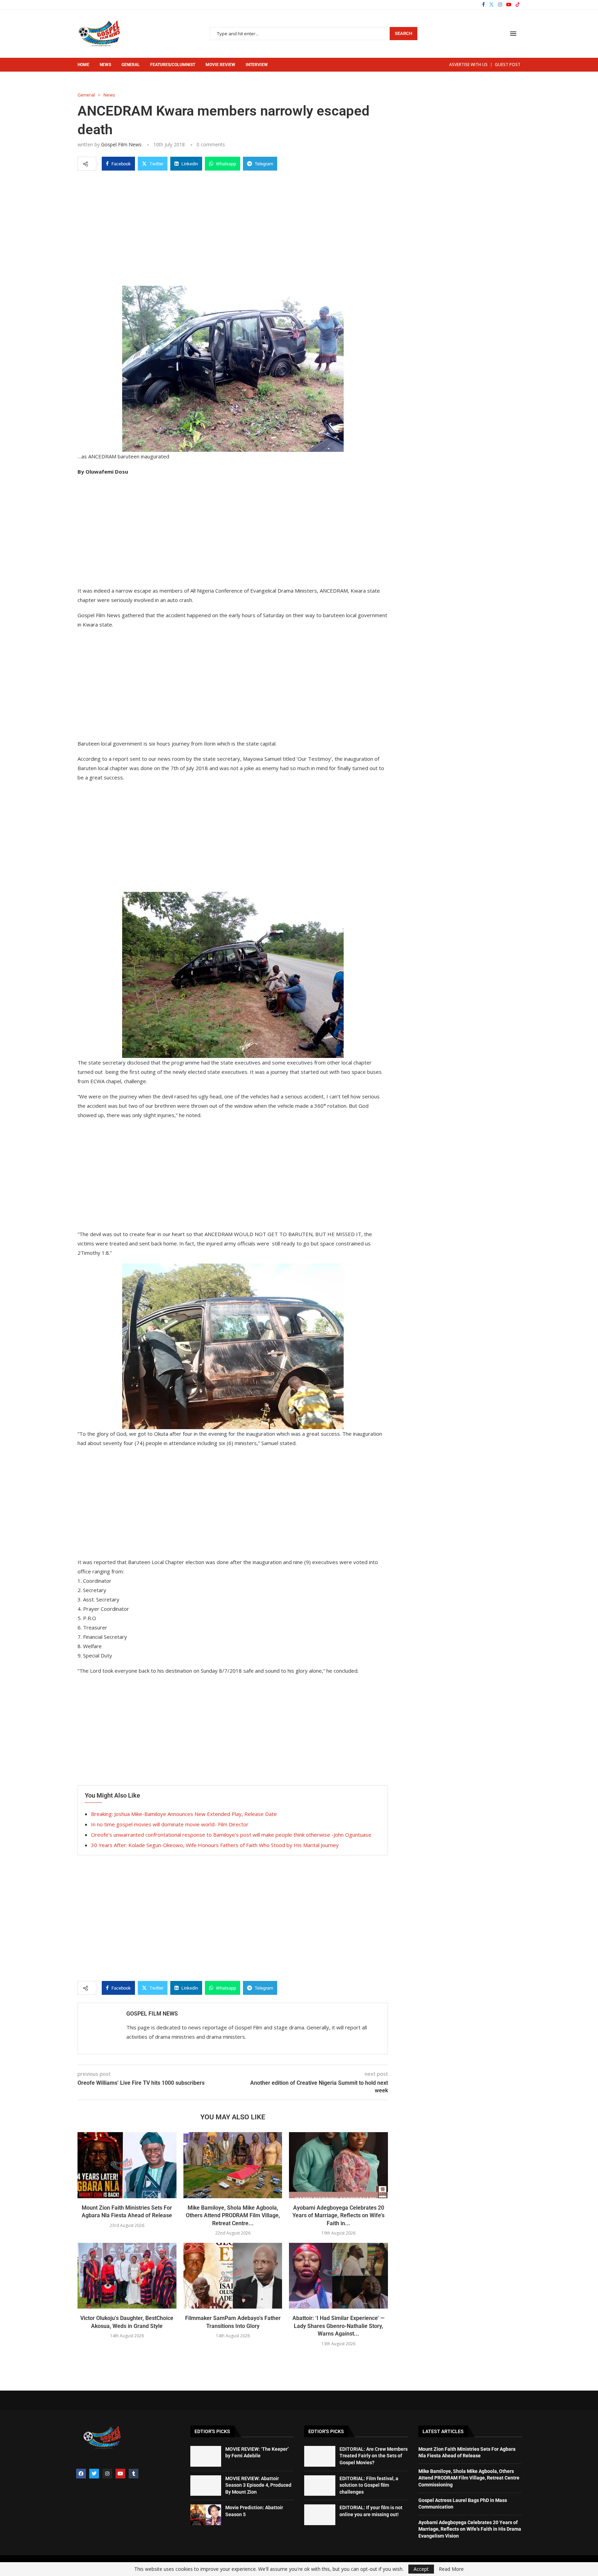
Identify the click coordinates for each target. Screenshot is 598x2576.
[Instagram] (500, 4)
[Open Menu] (513, 34)
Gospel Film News (121, 144)
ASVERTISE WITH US (468, 65)
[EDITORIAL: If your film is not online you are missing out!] (320, 2515)
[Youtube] (509, 4)
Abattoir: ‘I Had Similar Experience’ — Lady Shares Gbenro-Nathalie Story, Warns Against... (338, 2326)
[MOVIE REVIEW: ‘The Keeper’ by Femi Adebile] (206, 2456)
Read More (451, 2569)
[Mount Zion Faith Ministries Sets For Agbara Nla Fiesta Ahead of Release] (127, 2165)
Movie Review (220, 65)
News (105, 65)
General (131, 65)
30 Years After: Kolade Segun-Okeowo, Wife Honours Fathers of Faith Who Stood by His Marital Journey (215, 1845)
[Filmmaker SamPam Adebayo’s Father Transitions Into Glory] (233, 2276)
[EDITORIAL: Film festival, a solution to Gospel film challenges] (320, 2486)
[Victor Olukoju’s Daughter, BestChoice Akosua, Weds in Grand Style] (127, 2276)
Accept (421, 2569)
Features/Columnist (173, 65)
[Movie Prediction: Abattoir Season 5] (206, 2515)
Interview (257, 65)
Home (83, 65)
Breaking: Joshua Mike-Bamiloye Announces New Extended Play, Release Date (184, 1814)
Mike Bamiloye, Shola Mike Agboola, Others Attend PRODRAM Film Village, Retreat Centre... (233, 2216)
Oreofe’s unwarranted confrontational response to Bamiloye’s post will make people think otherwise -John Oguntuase (231, 1835)
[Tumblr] (134, 2474)
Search (404, 33)
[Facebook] (483, 4)
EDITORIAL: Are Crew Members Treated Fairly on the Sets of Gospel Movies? (374, 2456)
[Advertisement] (233, 227)
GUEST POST (508, 65)
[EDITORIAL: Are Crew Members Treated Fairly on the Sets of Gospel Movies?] (320, 2456)
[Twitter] (491, 4)
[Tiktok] (518, 4)
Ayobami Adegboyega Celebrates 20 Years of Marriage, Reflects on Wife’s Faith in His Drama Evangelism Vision (470, 2529)
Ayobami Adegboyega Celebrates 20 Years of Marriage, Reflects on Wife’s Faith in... (338, 2216)
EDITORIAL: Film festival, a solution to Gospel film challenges (369, 2485)
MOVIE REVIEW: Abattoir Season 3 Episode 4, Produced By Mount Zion (258, 2485)
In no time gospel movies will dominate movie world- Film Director (170, 1824)
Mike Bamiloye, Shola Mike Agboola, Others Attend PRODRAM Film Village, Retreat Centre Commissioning (469, 2478)
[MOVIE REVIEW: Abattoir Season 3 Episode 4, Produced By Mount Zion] (206, 2486)
